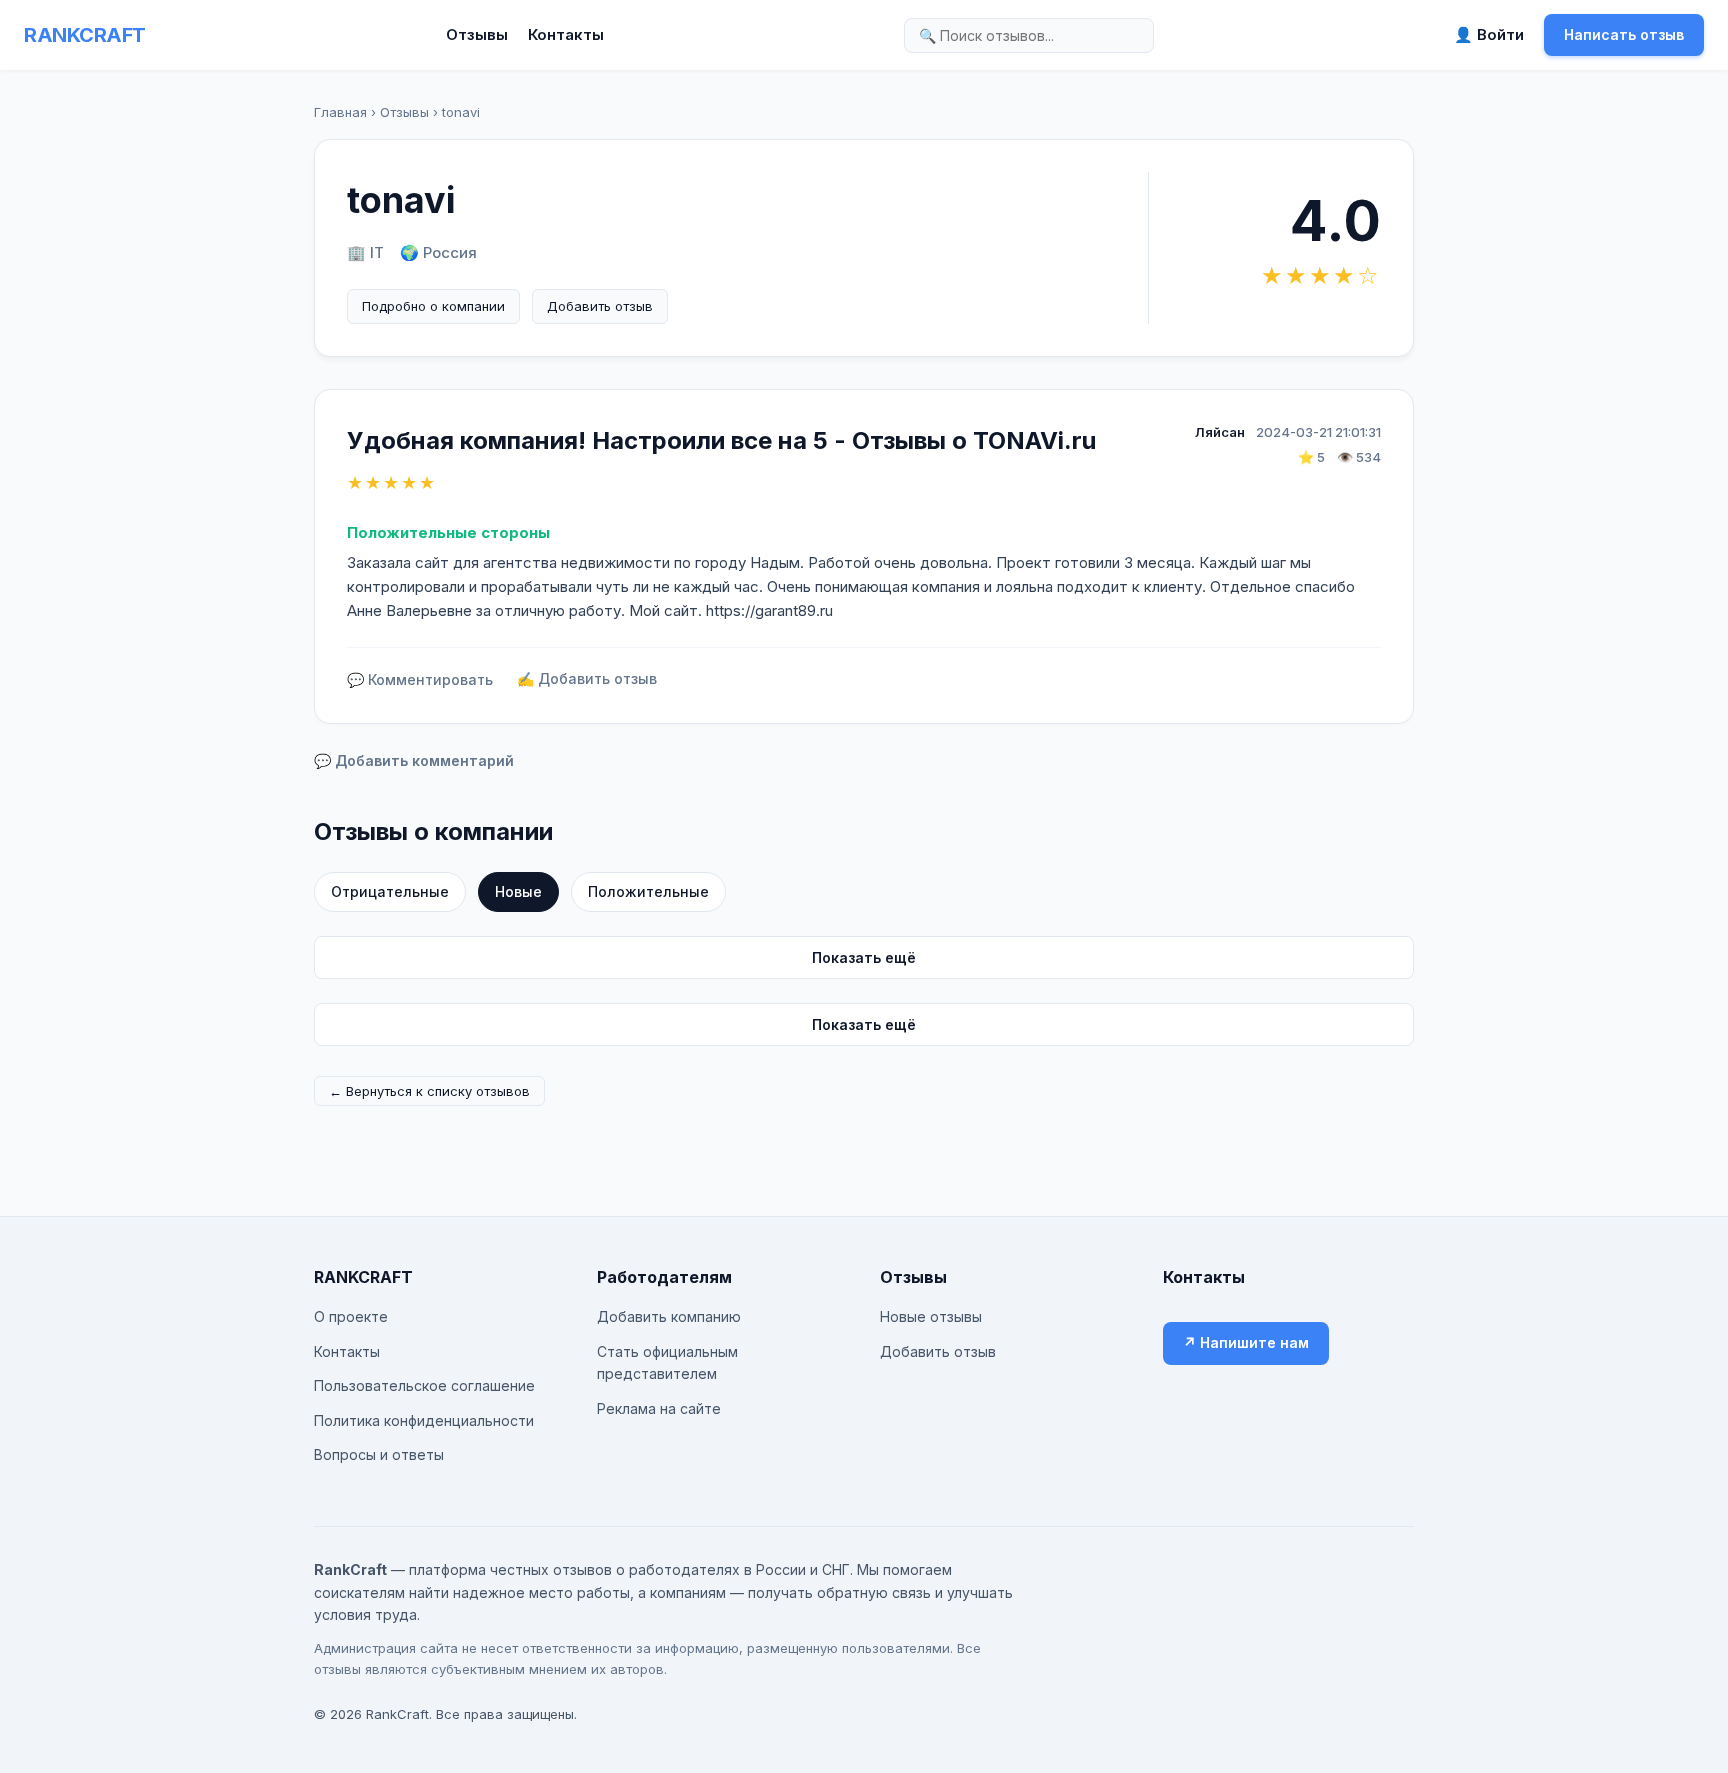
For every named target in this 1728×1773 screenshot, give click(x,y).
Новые (518, 891)
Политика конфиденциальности (424, 1420)
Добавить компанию (669, 1316)
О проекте (351, 1316)
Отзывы (477, 34)
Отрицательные (390, 891)
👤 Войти (1489, 34)
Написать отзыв (1624, 34)
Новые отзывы (931, 1316)
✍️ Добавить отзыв (587, 678)
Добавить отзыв (600, 306)
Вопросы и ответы (379, 1454)
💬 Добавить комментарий (414, 760)
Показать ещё (864, 957)
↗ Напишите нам (1246, 1342)
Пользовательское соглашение (424, 1385)
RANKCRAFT (85, 35)
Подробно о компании (433, 306)
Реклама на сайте (659, 1408)
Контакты (566, 34)
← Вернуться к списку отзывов (429, 1091)
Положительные (648, 891)
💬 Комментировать (420, 679)
